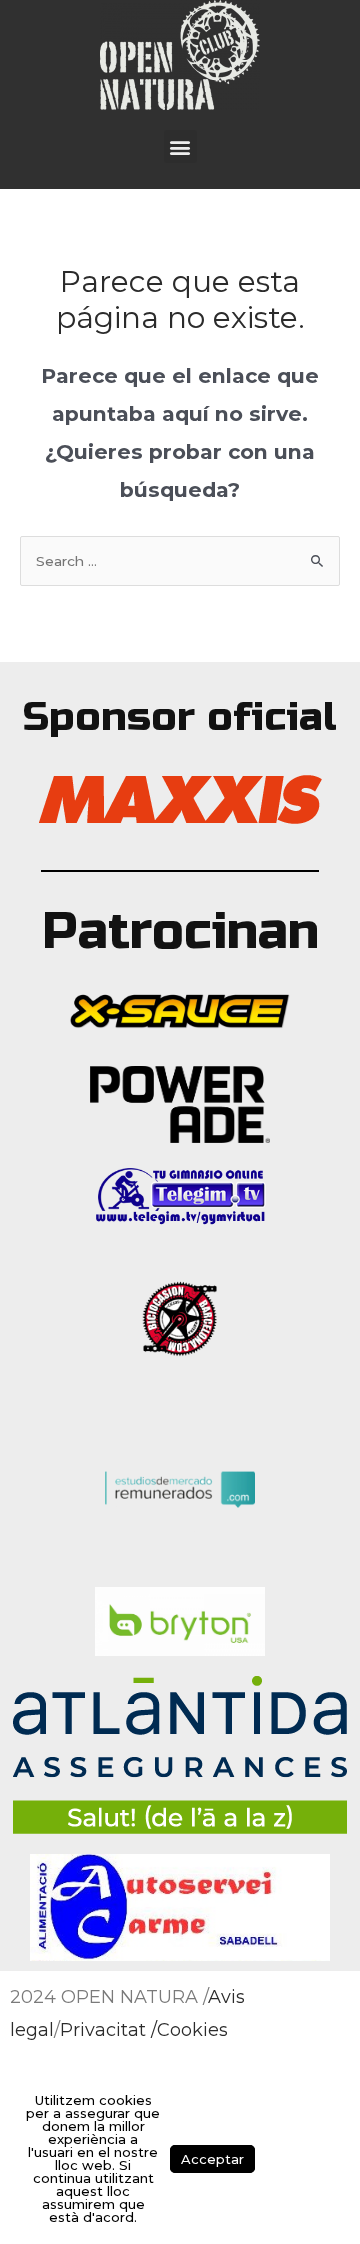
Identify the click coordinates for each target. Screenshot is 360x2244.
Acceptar (212, 2159)
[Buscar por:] (180, 561)
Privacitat (103, 2030)
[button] (180, 146)
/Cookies (189, 2030)
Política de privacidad (299, 2159)
